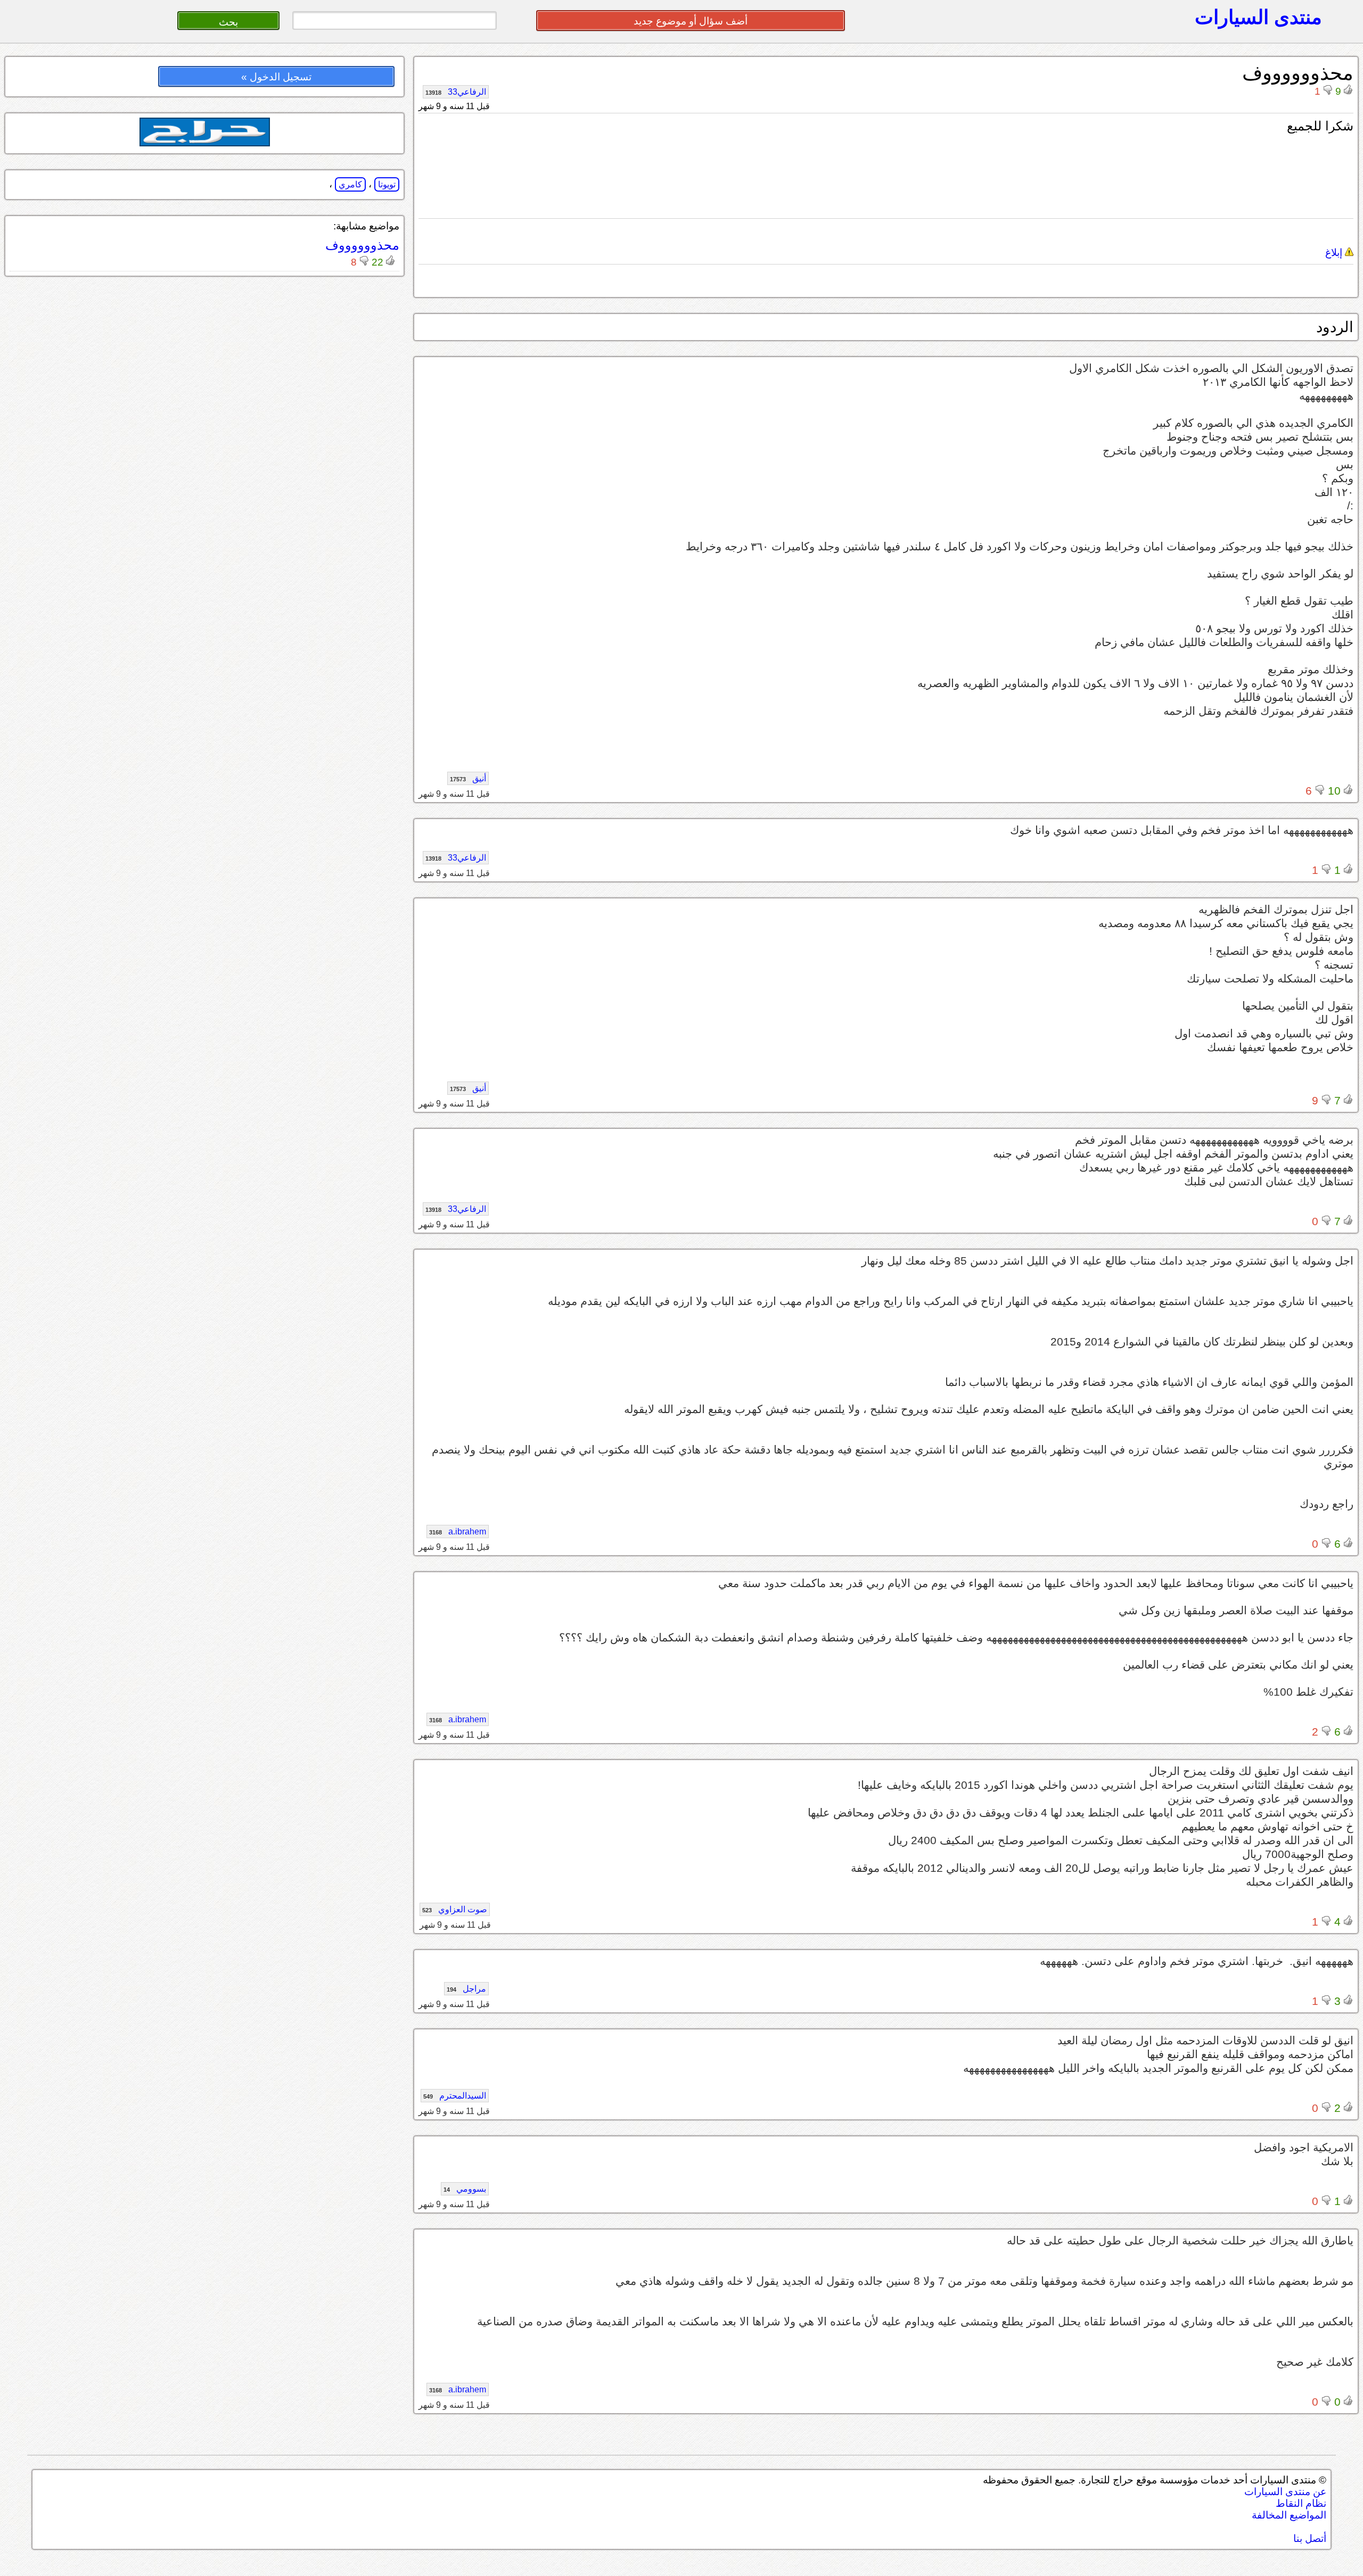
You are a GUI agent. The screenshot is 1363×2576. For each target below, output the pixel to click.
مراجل (466, 1989)
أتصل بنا (1310, 2538)
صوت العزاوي (455, 1909)
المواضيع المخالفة (1289, 2515)
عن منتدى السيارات (1285, 2492)
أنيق (468, 778)
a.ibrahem (458, 1531)
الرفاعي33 (456, 92)
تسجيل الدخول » (276, 77)
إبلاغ (1335, 253)
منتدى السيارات (1258, 17)
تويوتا (387, 184)
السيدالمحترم (455, 2096)
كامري (350, 184)
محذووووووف (362, 245)
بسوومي (465, 2189)
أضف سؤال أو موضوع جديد (691, 21)
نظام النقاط (1301, 2503)
